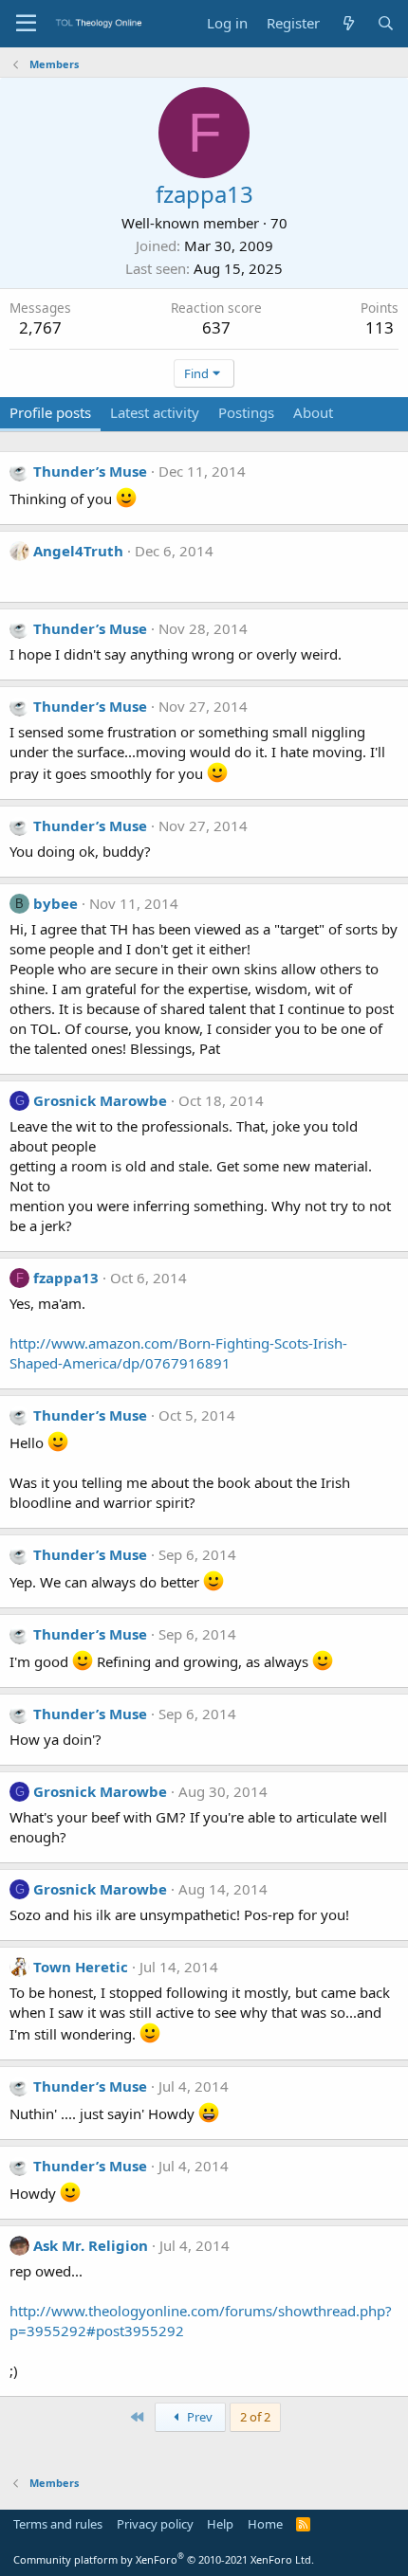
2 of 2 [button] (255, 2417)
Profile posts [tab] (50, 412)
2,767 (40, 327)
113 (380, 327)
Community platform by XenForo (164, 2559)
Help (220, 2524)
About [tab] (313, 412)
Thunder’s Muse (90, 471)
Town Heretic (81, 1967)
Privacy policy (155, 2524)
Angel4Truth (78, 551)
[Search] (386, 23)
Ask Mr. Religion (91, 2245)
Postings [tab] (246, 412)
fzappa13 (66, 1278)
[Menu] (26, 24)
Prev (198, 2417)
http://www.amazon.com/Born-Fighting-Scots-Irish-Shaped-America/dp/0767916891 (178, 1353)
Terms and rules (58, 2524)
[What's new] (348, 23)
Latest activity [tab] (155, 412)
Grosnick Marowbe (100, 1100)
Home (265, 2524)
